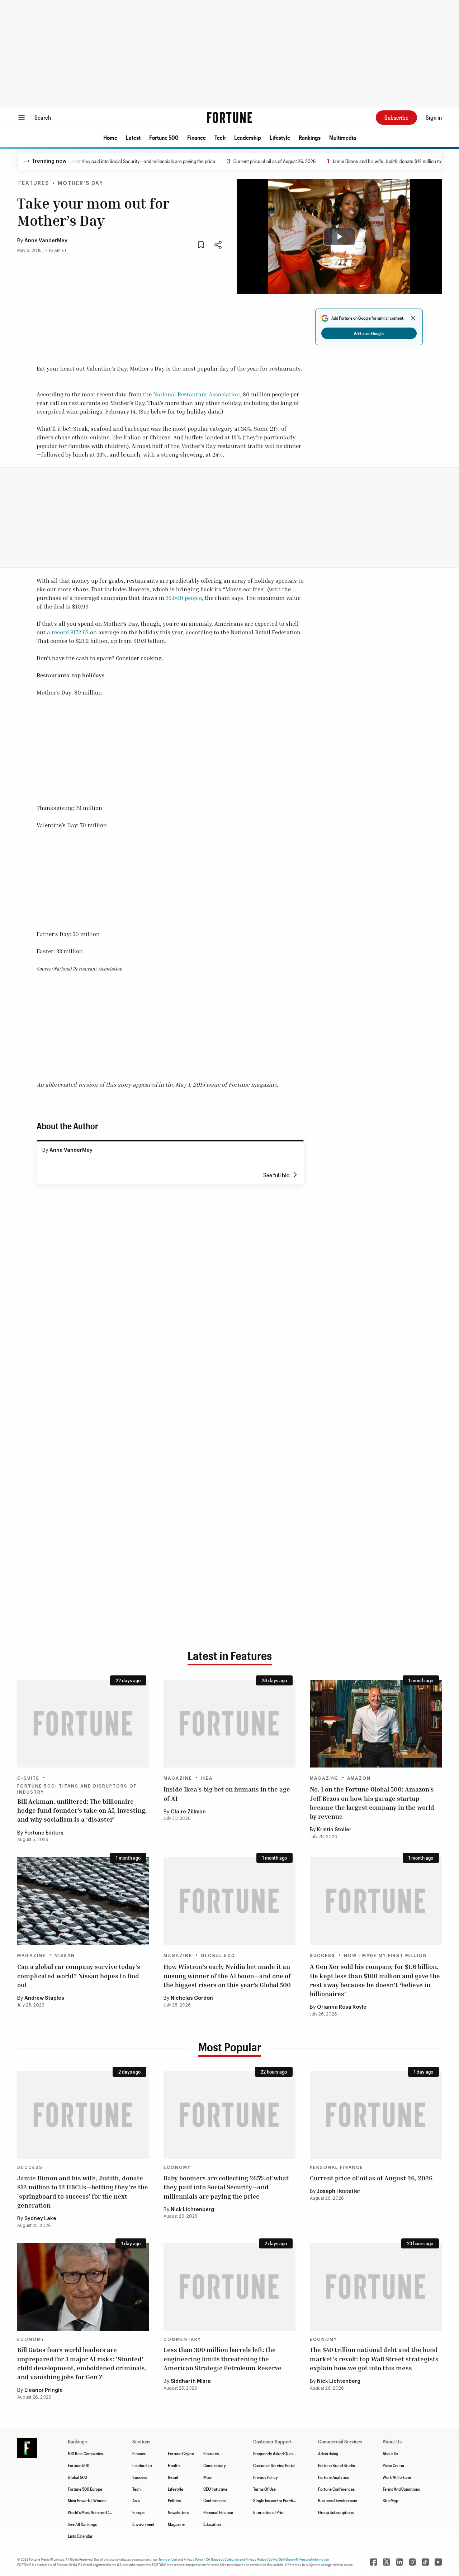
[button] (110, 138)
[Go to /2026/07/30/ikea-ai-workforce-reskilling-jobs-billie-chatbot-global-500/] (229, 1724)
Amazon (359, 1778)
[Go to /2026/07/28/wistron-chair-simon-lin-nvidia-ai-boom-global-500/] (229, 1901)
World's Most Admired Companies (97, 2512)
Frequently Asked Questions (278, 2453)
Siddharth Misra (191, 2381)
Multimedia (343, 137)
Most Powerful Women (87, 2500)
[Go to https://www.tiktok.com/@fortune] (425, 2562)
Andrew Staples (44, 1998)
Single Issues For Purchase (276, 2500)
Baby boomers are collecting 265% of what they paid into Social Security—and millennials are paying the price (226, 2187)
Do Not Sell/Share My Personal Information (299, 2559)
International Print (269, 2512)
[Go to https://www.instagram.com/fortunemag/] (412, 2562)
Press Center (394, 2465)
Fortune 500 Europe (85, 2489)
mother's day (81, 183)
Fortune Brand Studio (337, 2465)
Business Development (338, 2500)
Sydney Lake (40, 2219)
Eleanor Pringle (44, 2390)
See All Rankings (82, 2524)
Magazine (178, 1778)
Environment (143, 2524)
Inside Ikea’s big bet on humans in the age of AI (227, 1793)
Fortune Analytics (333, 2477)
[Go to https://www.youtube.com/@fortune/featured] (438, 2562)
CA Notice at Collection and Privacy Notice (236, 2559)
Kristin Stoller (334, 1830)
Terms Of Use (264, 2489)
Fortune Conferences (336, 2489)
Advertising (328, 2453)
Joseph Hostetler (339, 2191)
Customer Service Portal (274, 2465)
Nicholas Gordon (192, 1998)
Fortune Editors (44, 1833)
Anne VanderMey (46, 241)
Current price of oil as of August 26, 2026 (226, 161)
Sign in (434, 117)
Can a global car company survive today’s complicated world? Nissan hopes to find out (79, 1975)
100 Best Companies (85, 2453)
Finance (197, 137)
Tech (220, 137)
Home (110, 137)
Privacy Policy (266, 2477)
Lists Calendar (80, 2536)
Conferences (214, 2500)
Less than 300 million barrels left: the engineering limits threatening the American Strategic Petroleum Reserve (223, 2358)
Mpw (207, 2477)
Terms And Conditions (401, 2489)
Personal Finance (337, 2167)
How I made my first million (385, 1956)
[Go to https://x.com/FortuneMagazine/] (387, 2562)
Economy (177, 2167)
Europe (138, 2512)
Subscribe (396, 117)
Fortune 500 (164, 137)
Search (43, 117)
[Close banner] (413, 318)
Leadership (248, 137)
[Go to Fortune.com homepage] (229, 118)
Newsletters (178, 2512)
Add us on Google (369, 333)
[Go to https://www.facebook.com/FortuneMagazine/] (374, 2562)
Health (174, 2465)
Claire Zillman (188, 1812)
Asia (136, 2500)
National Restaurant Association (197, 394)
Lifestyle (280, 137)
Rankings (310, 137)
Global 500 (218, 1956)
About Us (390, 2453)
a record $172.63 (68, 632)
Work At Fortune (397, 2477)
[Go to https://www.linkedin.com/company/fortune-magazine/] (399, 2562)
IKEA (207, 1778)
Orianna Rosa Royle (342, 2007)
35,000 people (184, 598)
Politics (174, 2500)
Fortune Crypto (181, 2453)
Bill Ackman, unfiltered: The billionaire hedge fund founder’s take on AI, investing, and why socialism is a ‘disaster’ (82, 1810)
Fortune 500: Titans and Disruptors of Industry (77, 1789)
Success (323, 1956)
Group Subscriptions (336, 2512)
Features (34, 183)
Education (212, 2524)
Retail (173, 2477)
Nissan (65, 1956)
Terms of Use (168, 2559)
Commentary (182, 2339)
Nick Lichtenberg (192, 2210)
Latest (133, 137)
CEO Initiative (215, 2489)
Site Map (390, 2500)
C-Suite (28, 1778)
